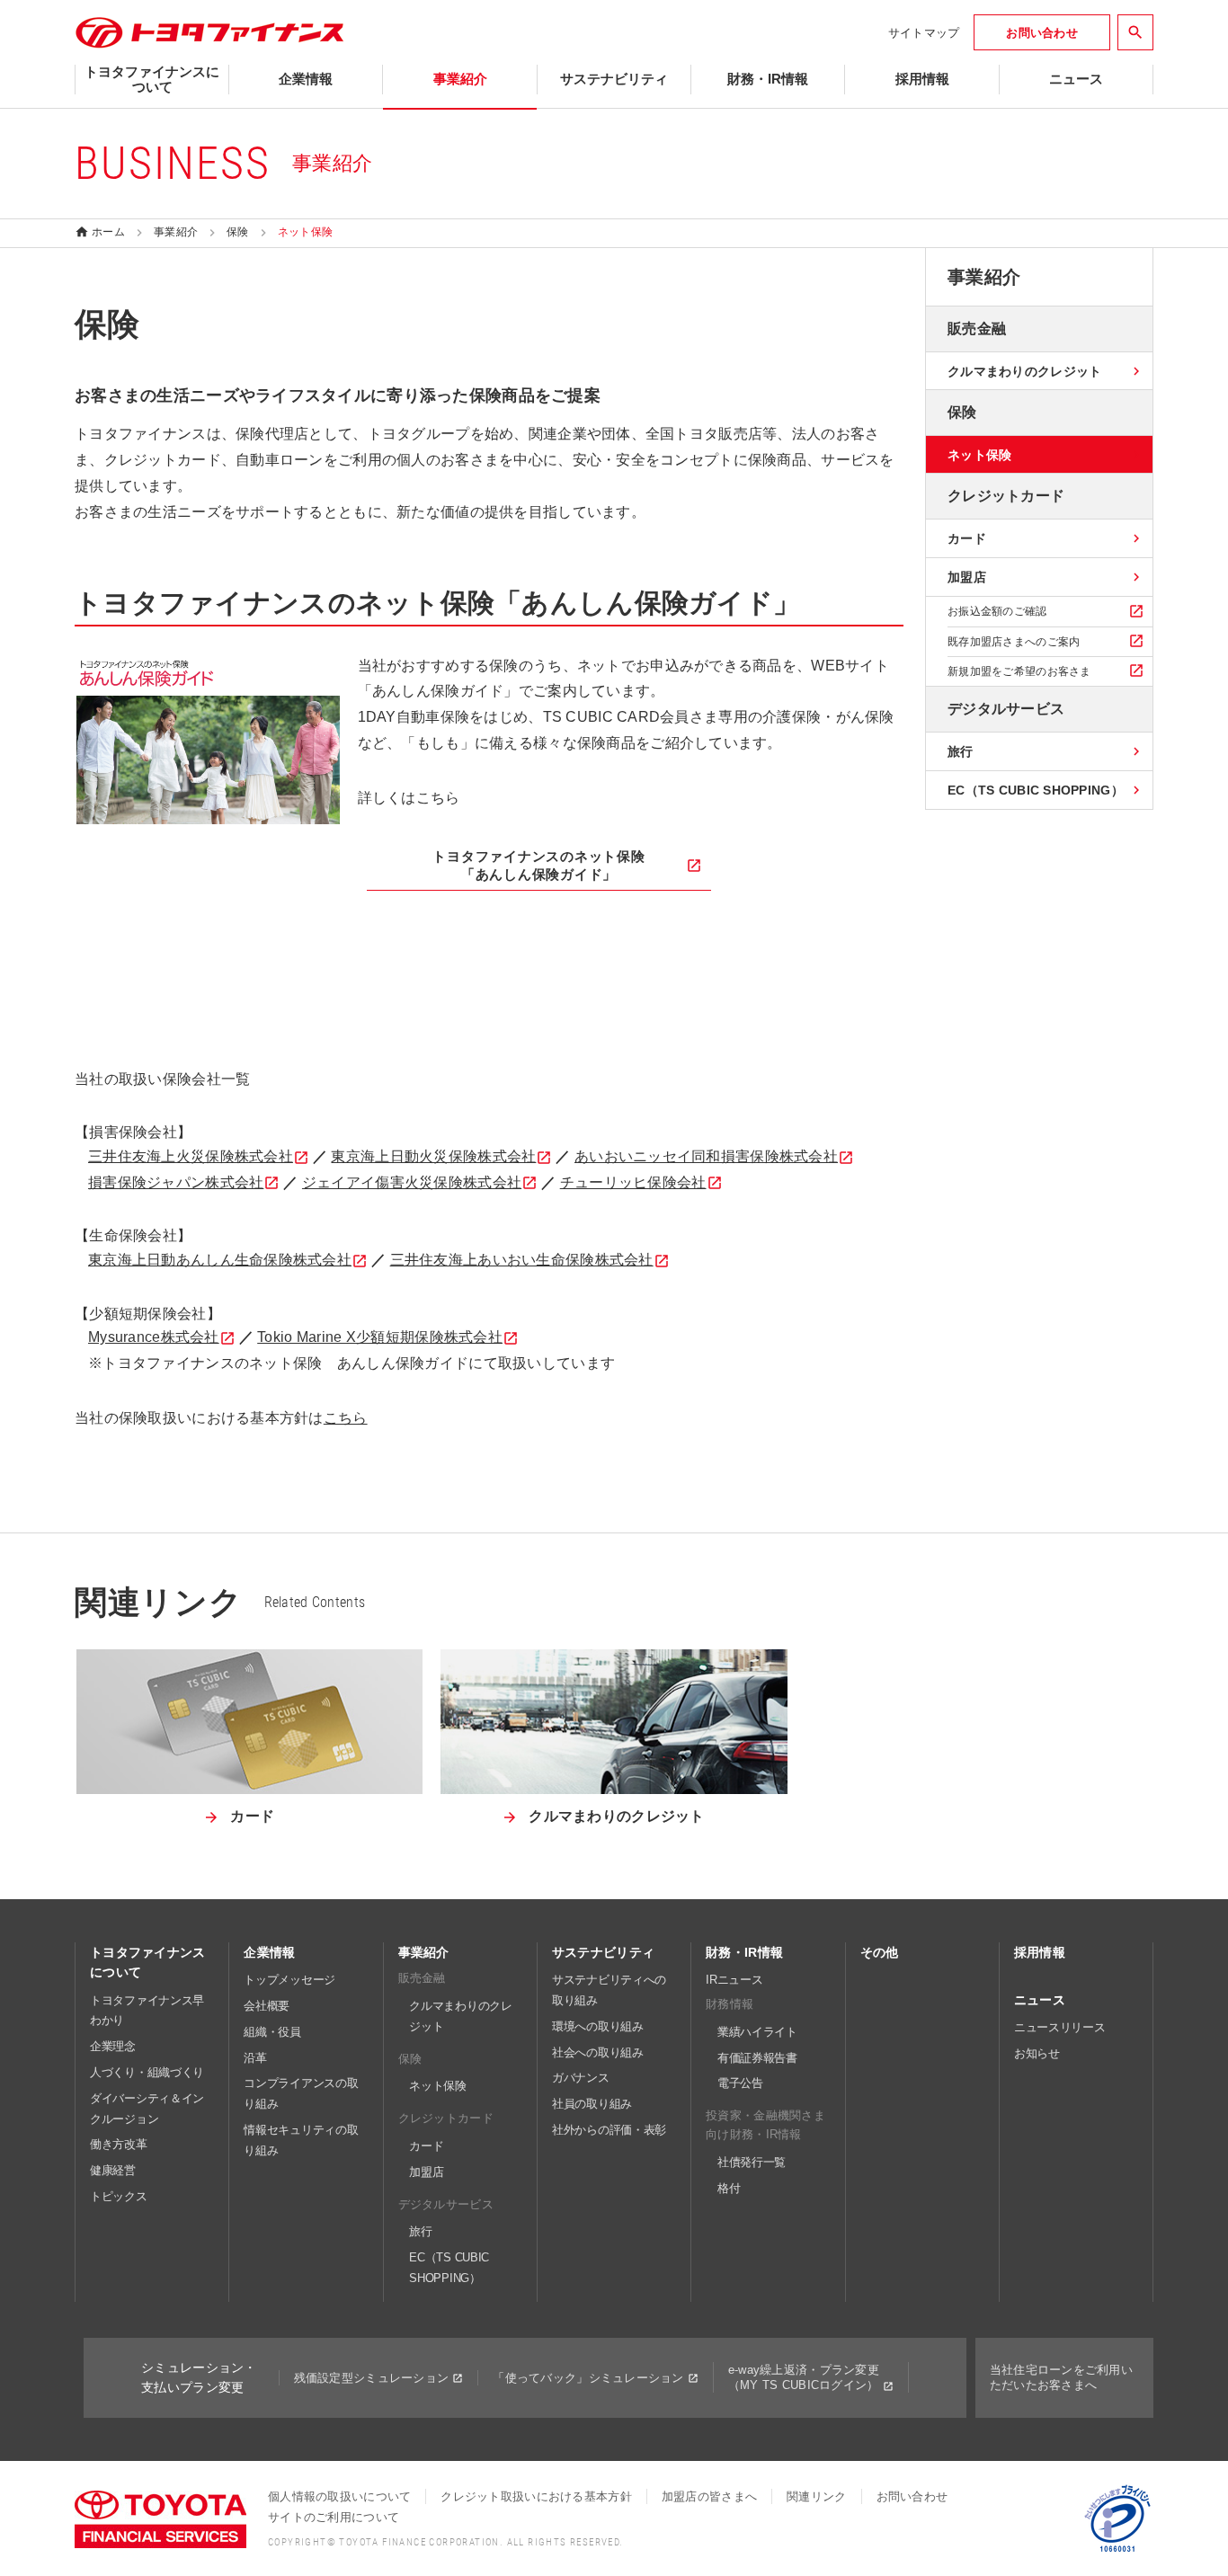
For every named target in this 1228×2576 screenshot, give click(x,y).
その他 (880, 1952)
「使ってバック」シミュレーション (588, 2378)
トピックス (119, 2196)
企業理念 (113, 2046)
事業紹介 (424, 1952)
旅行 (420, 2231)
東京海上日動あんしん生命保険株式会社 (220, 1260)
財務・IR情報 (744, 1952)
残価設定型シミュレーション (372, 2378)
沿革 (255, 2058)
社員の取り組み (592, 2104)
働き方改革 (119, 2144)
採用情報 (1040, 1952)
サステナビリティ (603, 1952)
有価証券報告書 (757, 2058)
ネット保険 (438, 2086)
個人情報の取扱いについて (339, 2496)
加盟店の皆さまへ (709, 2496)
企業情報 (269, 1952)
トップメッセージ (289, 1980)
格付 (729, 2188)
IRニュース (734, 1980)
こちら (346, 1418)
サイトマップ (924, 33)
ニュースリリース (1060, 2027)
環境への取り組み (598, 2026)
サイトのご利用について (334, 2517)
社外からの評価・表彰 (609, 2130)
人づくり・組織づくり (147, 2072)
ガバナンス (581, 2078)
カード (426, 2146)
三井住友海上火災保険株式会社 (191, 1156)
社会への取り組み (598, 2052)
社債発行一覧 (752, 2162)
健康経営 (113, 2170)
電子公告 (740, 2083)
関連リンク (816, 2496)
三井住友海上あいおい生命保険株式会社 (522, 1260)
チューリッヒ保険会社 (633, 1182)
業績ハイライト (757, 2032)
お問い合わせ (912, 2496)
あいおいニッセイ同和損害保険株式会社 (706, 1156)
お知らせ (1037, 2053)
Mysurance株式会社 (154, 1337)
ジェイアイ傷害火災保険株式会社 (412, 1182)
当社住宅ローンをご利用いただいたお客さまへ (1061, 2377)
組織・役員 (272, 2032)
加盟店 (426, 2172)
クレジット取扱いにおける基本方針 (536, 2496)
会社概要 (267, 2006)
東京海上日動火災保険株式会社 (433, 1156)
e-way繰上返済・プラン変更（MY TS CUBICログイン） (804, 2377)
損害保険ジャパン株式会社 (176, 1182)
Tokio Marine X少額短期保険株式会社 (380, 1337)
